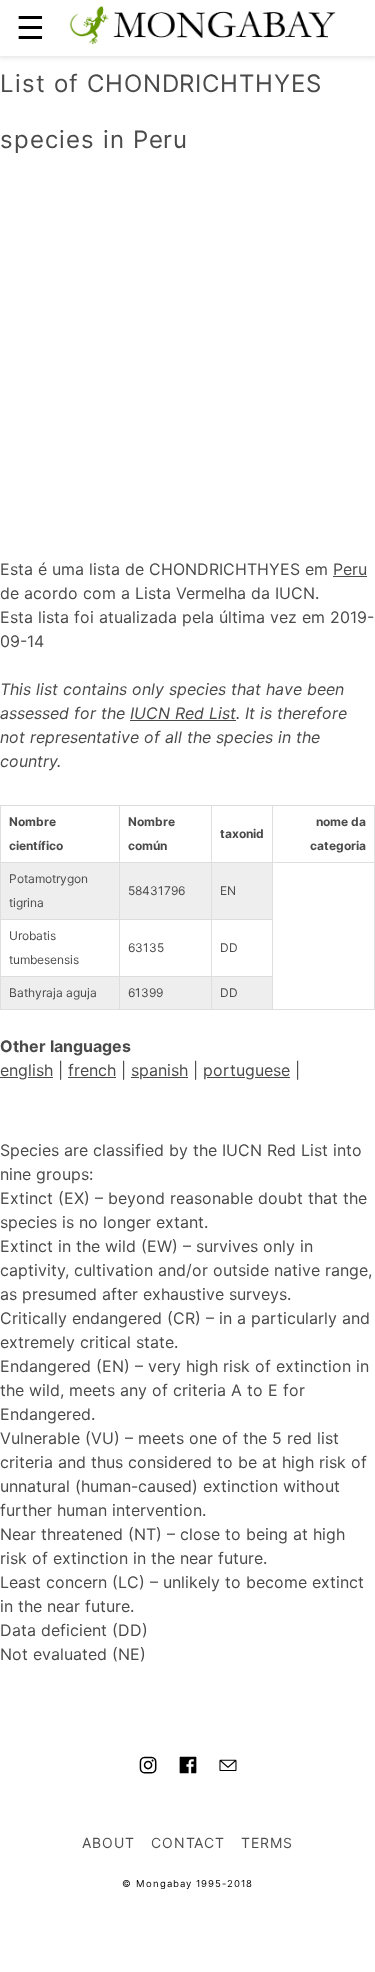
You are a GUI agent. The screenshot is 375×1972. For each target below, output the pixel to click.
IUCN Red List (183, 713)
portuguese (246, 1070)
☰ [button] (30, 27)
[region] (187, 335)
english (26, 1070)
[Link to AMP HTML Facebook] (188, 1768)
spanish (159, 1070)
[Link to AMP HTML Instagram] (148, 1768)
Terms (267, 1842)
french (92, 1070)
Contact (188, 1842)
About (108, 1842)
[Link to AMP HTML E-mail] (228, 1768)
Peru (350, 569)
